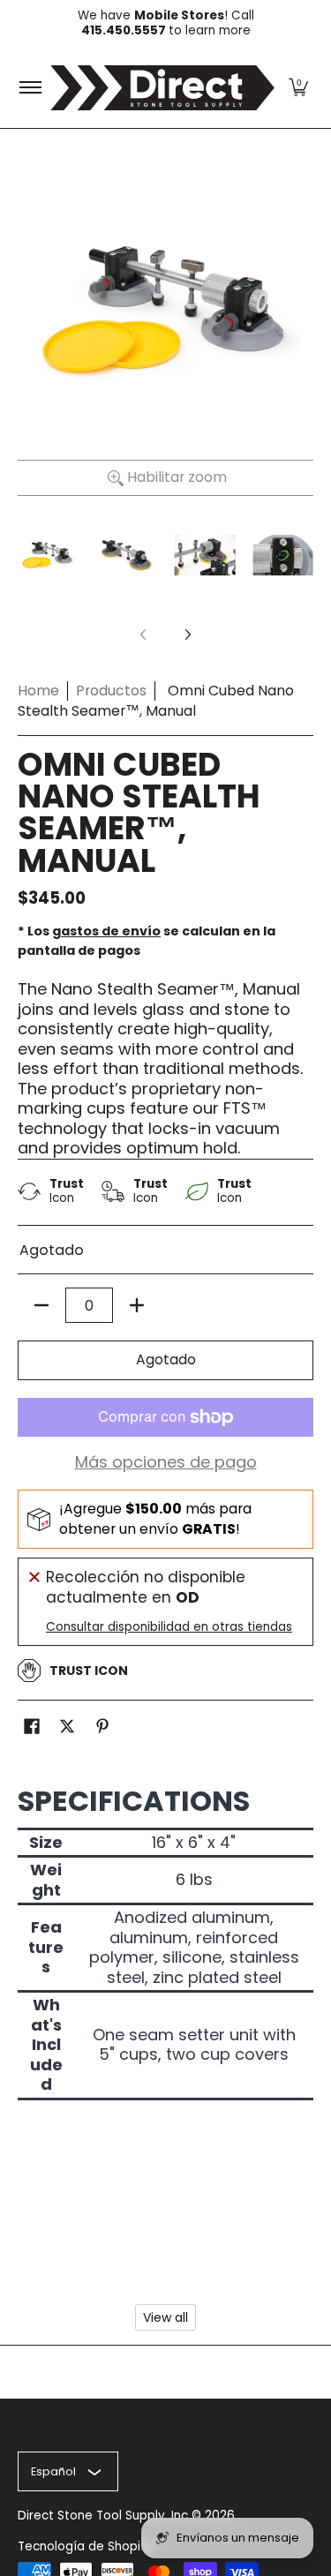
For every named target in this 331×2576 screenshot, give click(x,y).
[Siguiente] (187, 635)
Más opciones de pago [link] (166, 1463)
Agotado (166, 1359)
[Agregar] (137, 1305)
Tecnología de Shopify (85, 2546)
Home (38, 691)
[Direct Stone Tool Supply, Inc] (162, 88)
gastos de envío (106, 931)
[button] (298, 88)
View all (165, 2317)
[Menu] (30, 88)
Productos (111, 691)
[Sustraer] (41, 1305)
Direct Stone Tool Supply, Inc (103, 2516)
